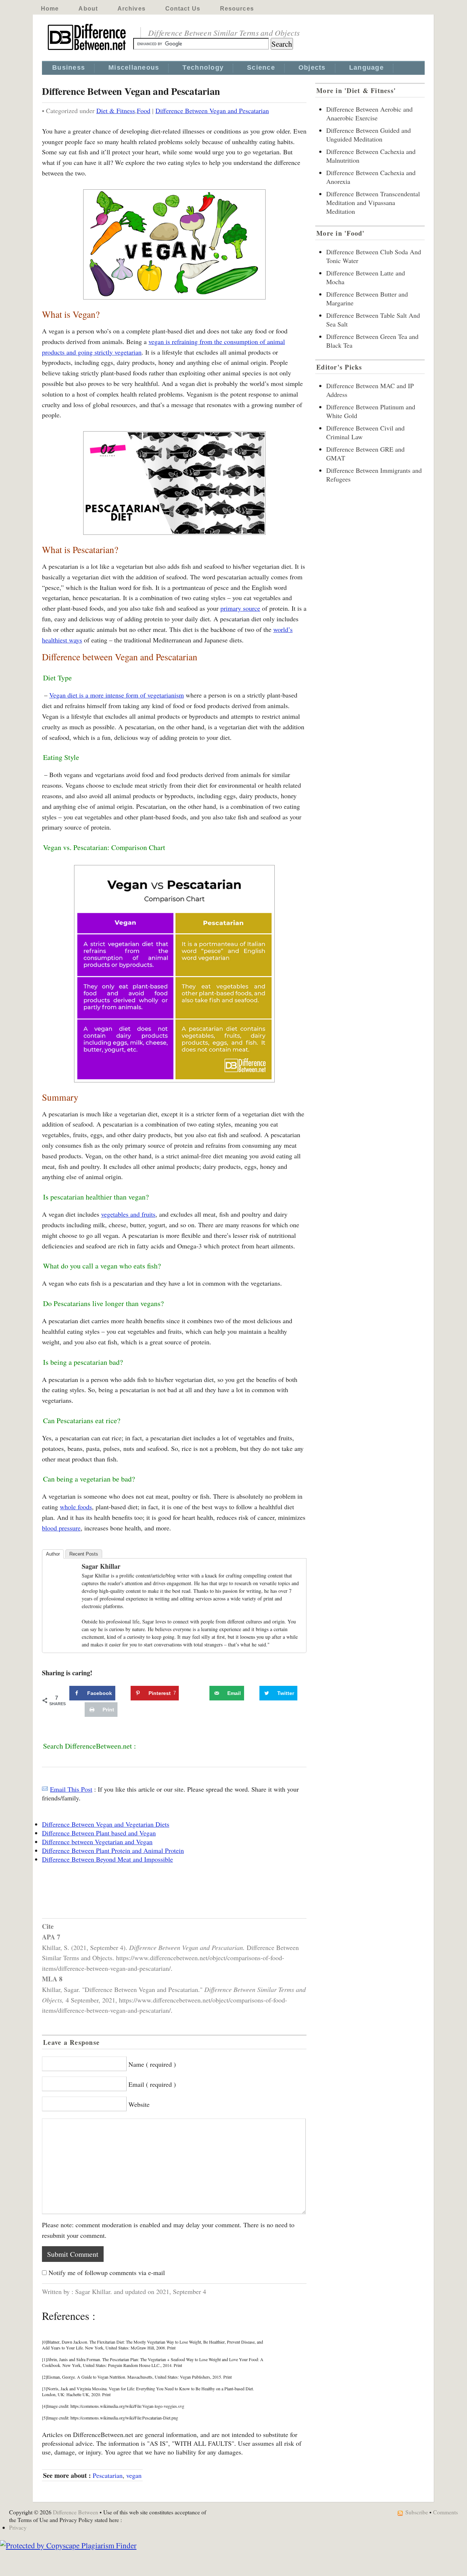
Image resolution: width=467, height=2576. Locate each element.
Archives (132, 9)
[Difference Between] (88, 50)
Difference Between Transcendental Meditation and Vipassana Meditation (373, 202)
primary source (240, 608)
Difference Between (76, 2512)
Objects (312, 67)
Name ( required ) (152, 2064)
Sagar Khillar (101, 1566)
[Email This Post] (45, 1789)
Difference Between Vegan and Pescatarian (212, 111)
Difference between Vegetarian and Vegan (97, 1842)
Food (144, 111)
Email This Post (71, 1789)
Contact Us (183, 9)
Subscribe (417, 2512)
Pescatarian (108, 2475)
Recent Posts (84, 1554)
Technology (203, 67)
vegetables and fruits (128, 1214)
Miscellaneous (134, 67)
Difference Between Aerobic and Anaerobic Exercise (369, 113)
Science (261, 67)
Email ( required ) (152, 2084)
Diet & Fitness (116, 111)
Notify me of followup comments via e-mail (107, 2272)
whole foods (76, 1507)
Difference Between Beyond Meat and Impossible (107, 1859)
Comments (445, 2512)
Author (53, 1554)
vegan (134, 2475)
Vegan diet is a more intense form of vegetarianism (117, 695)
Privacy (18, 2527)
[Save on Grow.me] (201, 1693)
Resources (237, 9)
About (88, 9)
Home (50, 9)
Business (69, 67)
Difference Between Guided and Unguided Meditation (368, 135)
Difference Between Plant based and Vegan (99, 1833)
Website (139, 2104)
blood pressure (61, 1528)
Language (366, 67)
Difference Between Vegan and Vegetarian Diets (106, 1824)
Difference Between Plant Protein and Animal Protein (113, 1850)
